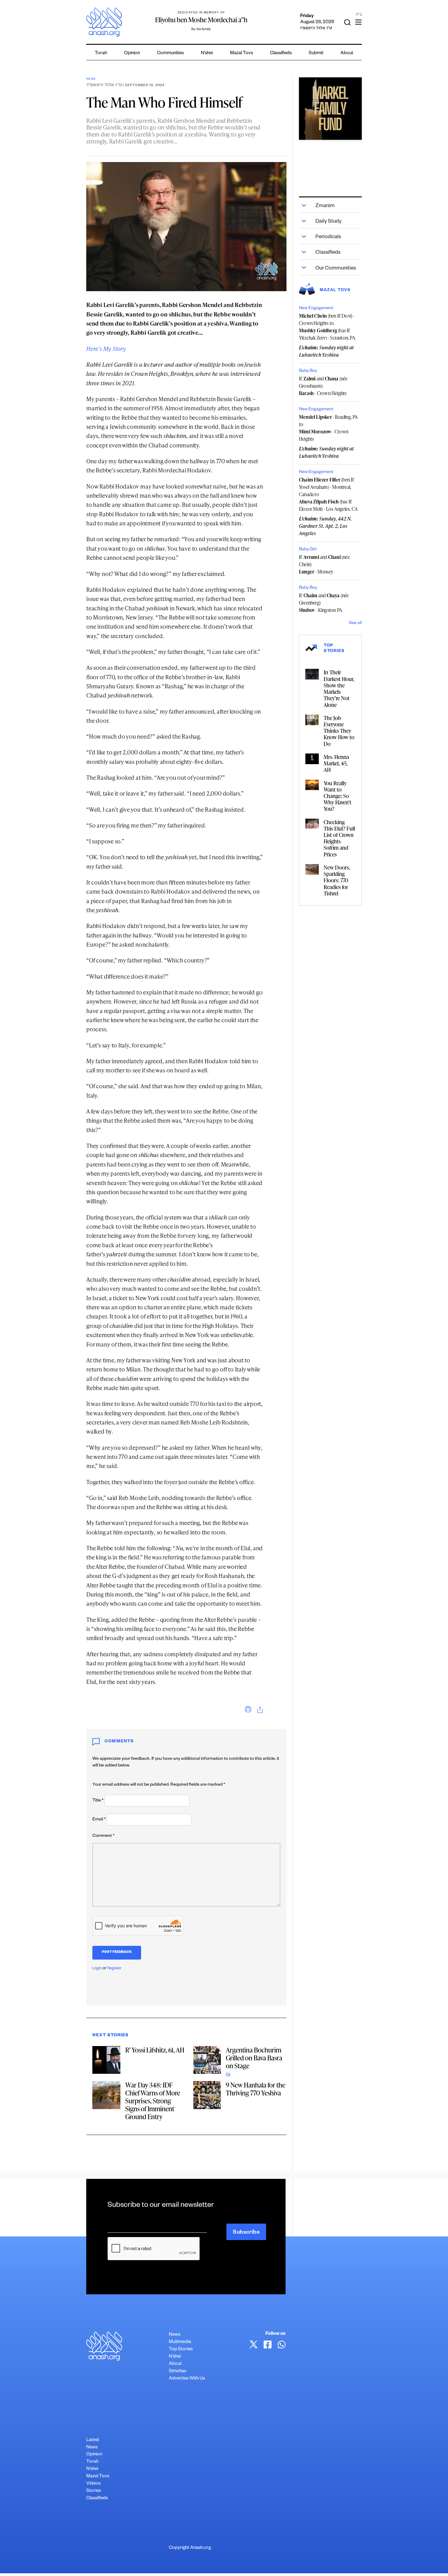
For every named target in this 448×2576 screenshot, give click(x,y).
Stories (94, 2491)
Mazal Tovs (242, 53)
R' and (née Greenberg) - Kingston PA (324, 603)
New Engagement (316, 309)
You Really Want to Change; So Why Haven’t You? (338, 796)
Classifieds (281, 53)
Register (114, 1969)
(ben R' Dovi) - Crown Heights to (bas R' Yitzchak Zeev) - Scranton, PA (327, 327)
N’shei (207, 53)
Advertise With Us (187, 2379)
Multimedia (180, 2342)
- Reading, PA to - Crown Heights (329, 428)
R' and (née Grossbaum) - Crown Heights (323, 386)
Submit (316, 53)
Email (99, 1820)
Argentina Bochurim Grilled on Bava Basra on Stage (254, 2058)
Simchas (178, 2371)
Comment (103, 1836)
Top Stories (181, 2350)
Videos (93, 2484)
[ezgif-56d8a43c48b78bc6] (330, 109)
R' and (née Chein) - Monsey (324, 564)
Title (98, 1801)
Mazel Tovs (98, 2477)
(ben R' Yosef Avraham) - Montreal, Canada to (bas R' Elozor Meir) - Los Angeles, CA (328, 494)
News (91, 79)
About (347, 53)
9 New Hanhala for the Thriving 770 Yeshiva (256, 2089)
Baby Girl (308, 550)
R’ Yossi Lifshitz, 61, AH (155, 2050)
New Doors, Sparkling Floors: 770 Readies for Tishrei (337, 880)
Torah (101, 53)
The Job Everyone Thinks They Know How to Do (339, 731)
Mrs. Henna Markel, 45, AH (336, 763)
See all (355, 623)
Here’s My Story (106, 349)
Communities (170, 53)
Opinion (132, 53)
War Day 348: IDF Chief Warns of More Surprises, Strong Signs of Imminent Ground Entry (153, 2101)
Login (97, 1969)
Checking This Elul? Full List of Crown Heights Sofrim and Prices (339, 838)
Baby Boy (308, 371)
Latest (93, 2440)
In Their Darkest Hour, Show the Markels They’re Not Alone (339, 688)
